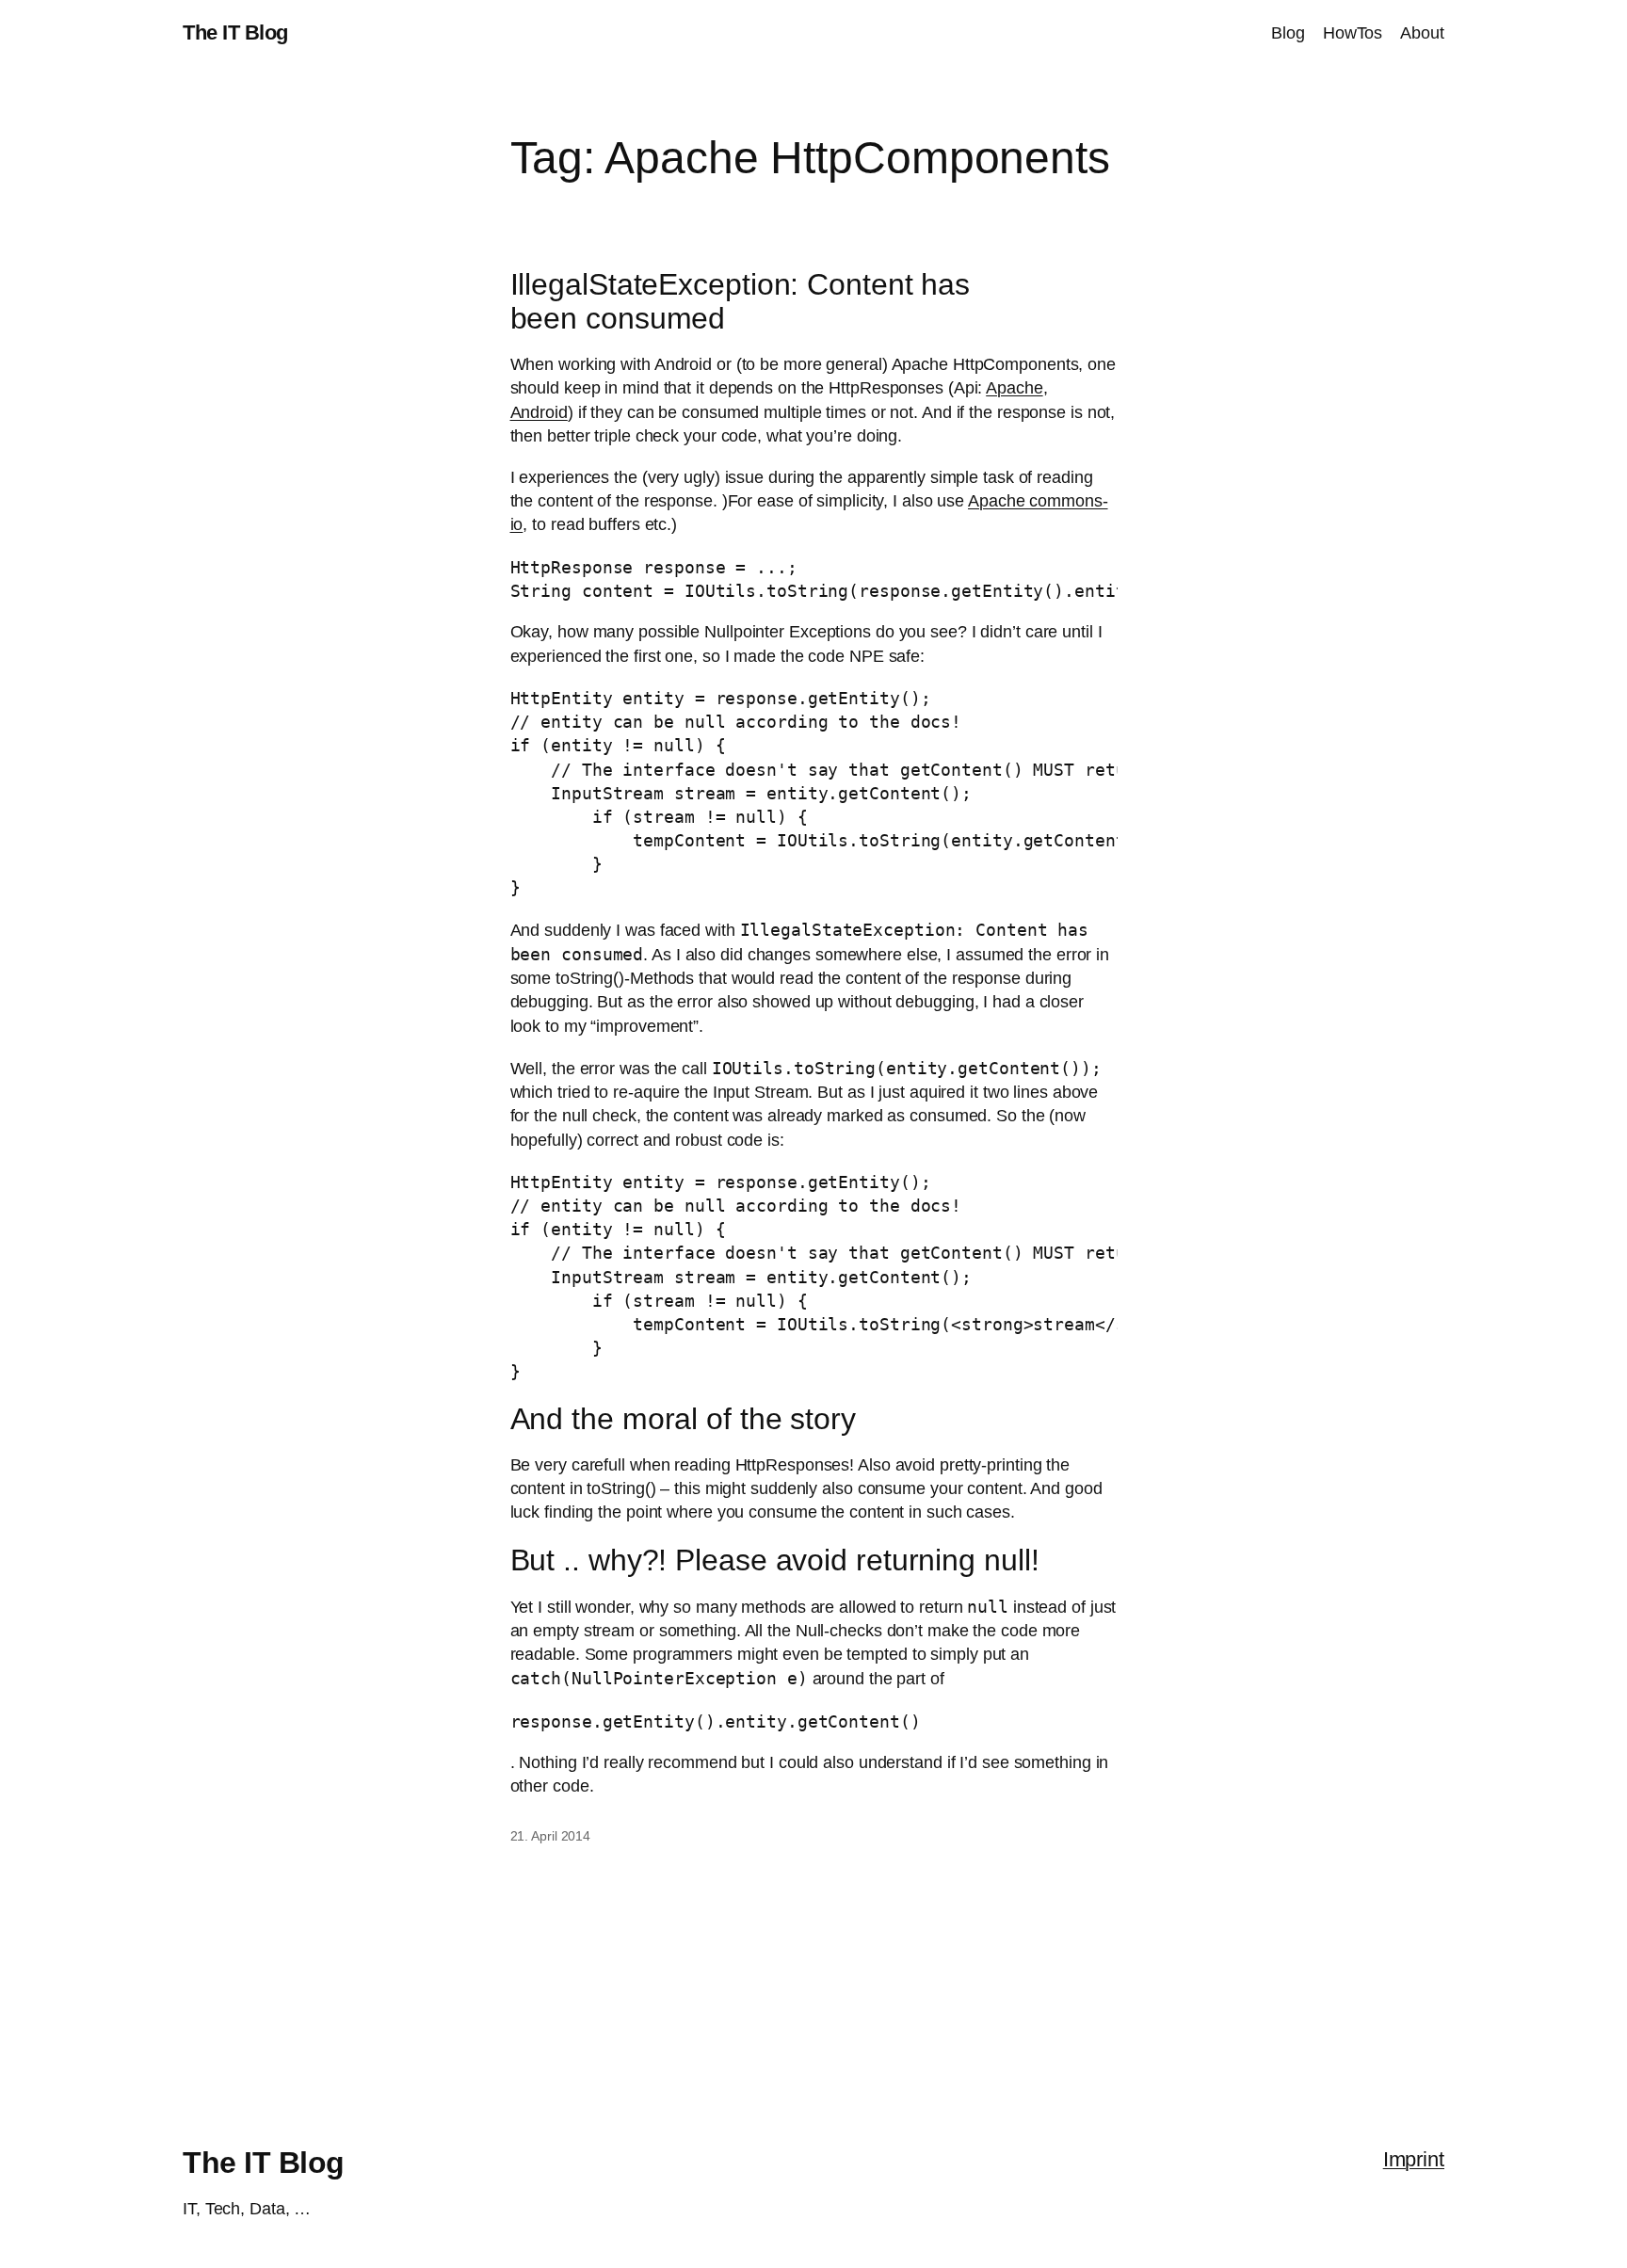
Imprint (1414, 2159)
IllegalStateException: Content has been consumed (741, 301)
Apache (1014, 388)
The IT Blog (235, 32)
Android (539, 412)
